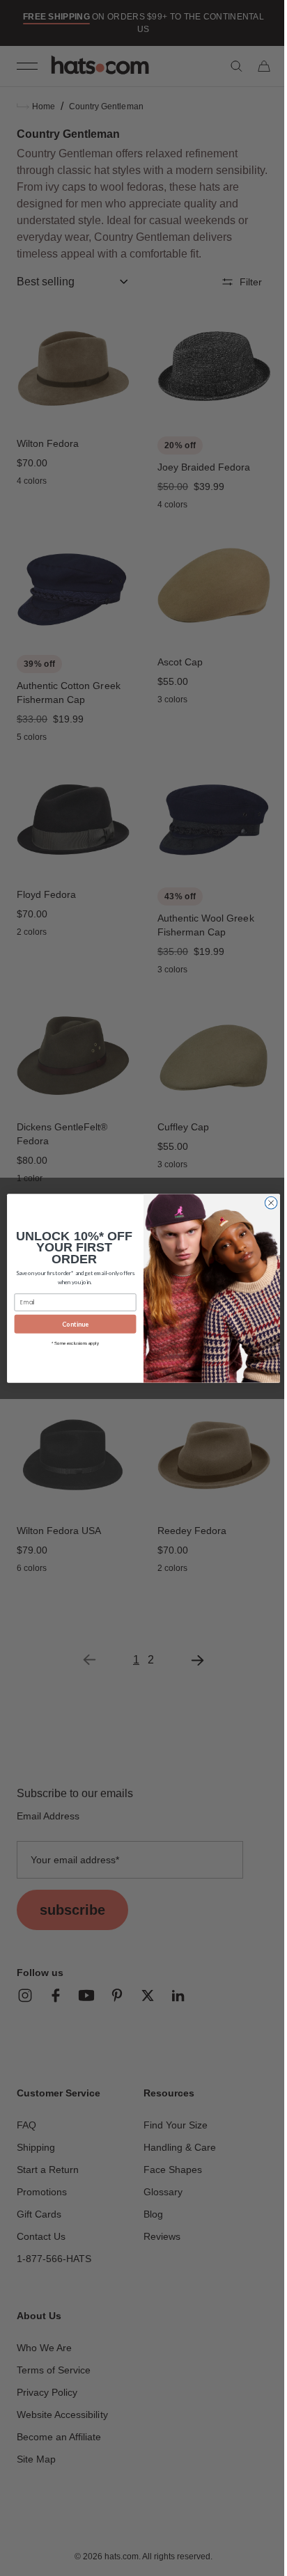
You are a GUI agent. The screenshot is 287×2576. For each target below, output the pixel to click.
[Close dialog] (266, 1203)
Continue (70, 1323)
